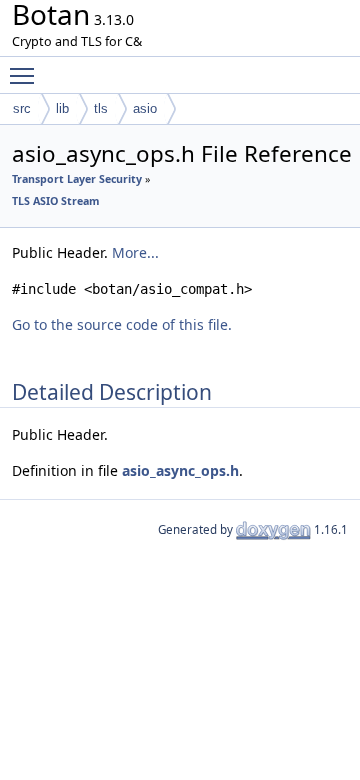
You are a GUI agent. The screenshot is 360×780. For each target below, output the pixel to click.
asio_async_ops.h (180, 470)
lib (62, 108)
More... (135, 252)
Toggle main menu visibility (26, 75)
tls (101, 108)
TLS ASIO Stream (55, 201)
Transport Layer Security (77, 179)
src (22, 108)
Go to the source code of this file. (122, 324)
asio (145, 108)
